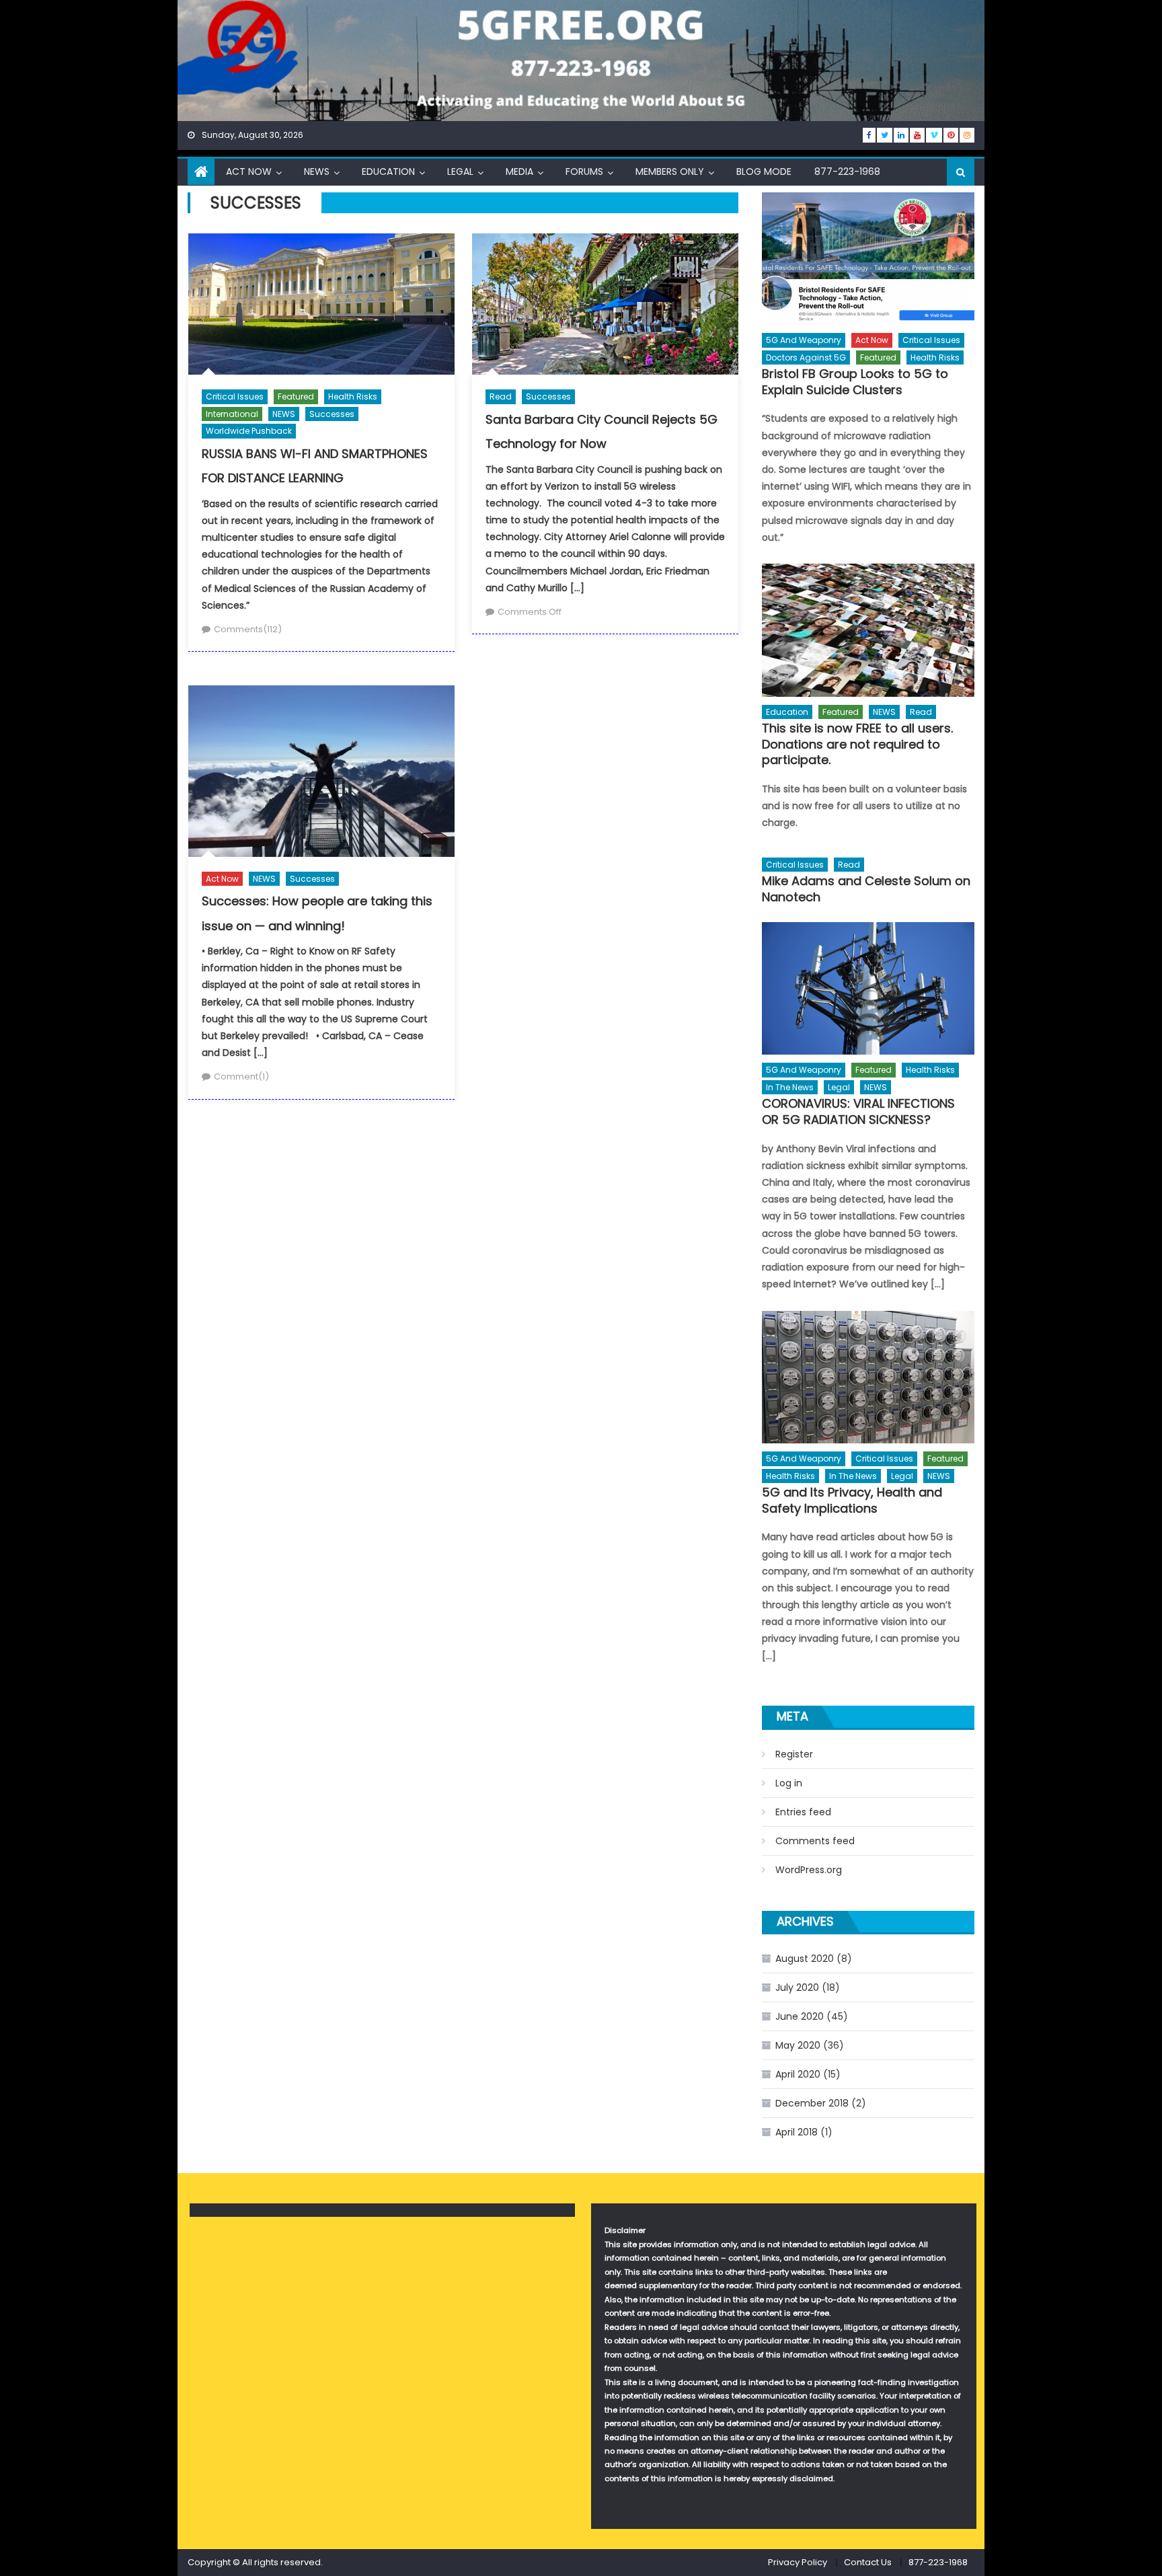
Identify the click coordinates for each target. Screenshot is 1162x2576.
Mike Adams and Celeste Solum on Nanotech (866, 889)
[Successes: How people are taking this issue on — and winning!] (321, 771)
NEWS (317, 172)
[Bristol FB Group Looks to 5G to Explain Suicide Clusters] (868, 259)
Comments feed (815, 1841)
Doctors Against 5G (806, 357)
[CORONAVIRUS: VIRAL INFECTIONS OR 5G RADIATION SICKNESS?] (868, 988)
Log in (789, 1783)
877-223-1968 (847, 172)
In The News (790, 1087)
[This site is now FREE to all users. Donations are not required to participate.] (868, 630)
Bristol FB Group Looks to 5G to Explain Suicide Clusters (855, 382)
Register (794, 1754)
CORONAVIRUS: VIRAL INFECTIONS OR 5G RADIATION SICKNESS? (858, 1111)
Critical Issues (235, 396)
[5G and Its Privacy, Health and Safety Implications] (868, 1377)
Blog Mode (764, 172)
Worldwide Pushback (249, 431)
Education (388, 172)
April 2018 (797, 2132)
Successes (332, 414)
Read (501, 396)
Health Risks (353, 396)
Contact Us (868, 2562)
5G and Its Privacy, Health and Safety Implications (852, 1500)
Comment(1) (241, 1076)
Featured (296, 396)
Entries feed (803, 1812)
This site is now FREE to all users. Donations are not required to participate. (857, 744)
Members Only (670, 172)
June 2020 (800, 2016)
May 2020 (798, 2045)
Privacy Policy (798, 2562)
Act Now (249, 172)
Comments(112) (248, 629)
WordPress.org (809, 1870)
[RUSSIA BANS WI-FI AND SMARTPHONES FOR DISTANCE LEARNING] (321, 304)
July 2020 (797, 1987)
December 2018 (812, 2103)
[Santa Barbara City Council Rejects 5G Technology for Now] (605, 304)
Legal (460, 172)
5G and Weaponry (804, 340)
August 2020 (805, 1959)
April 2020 (798, 2074)
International (232, 414)
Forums (584, 172)
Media (519, 172)
